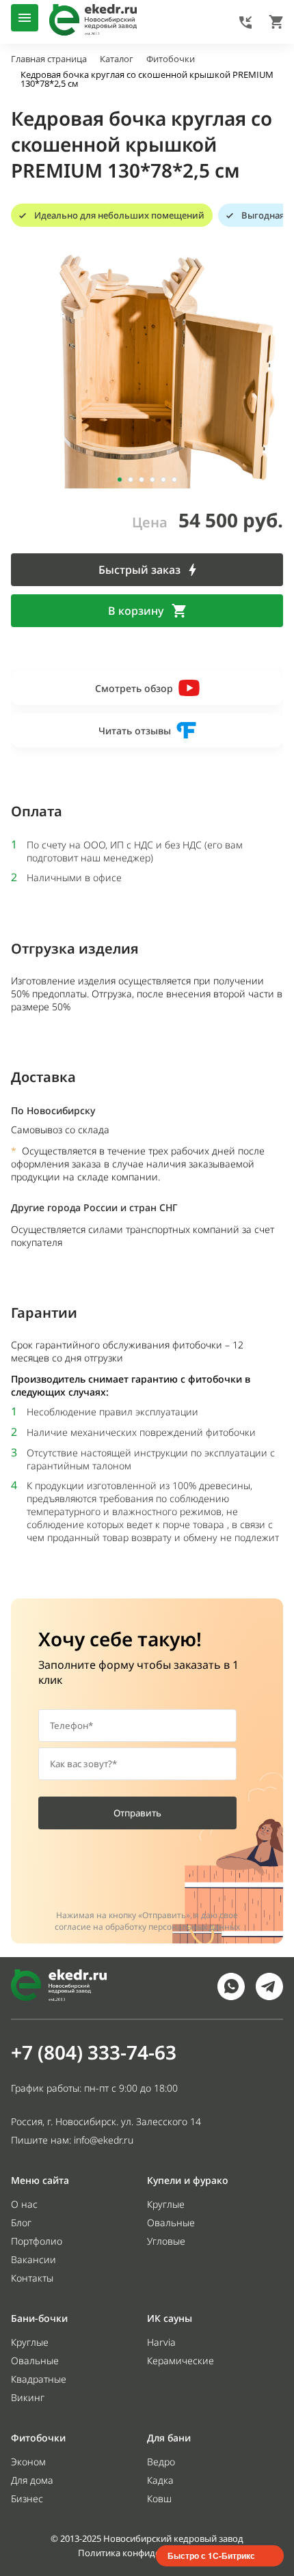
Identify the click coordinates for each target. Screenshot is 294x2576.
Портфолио (37, 2241)
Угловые (166, 2241)
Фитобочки (38, 2438)
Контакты (32, 2278)
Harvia (161, 2342)
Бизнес (27, 2498)
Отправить (137, 1813)
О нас (24, 2204)
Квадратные (39, 2379)
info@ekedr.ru (104, 2140)
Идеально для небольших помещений (119, 215)
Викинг (28, 2397)
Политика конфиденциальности (147, 2553)
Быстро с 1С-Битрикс (211, 2556)
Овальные (171, 2222)
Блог (21, 2222)
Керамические (181, 2360)
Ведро (161, 2462)
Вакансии (34, 2259)
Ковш (159, 2498)
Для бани (169, 2438)
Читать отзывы (135, 731)
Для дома (32, 2480)
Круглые (166, 2204)
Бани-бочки (39, 2318)
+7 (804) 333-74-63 (94, 2052)
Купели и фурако (188, 2180)
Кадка (160, 2480)
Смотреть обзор (134, 688)
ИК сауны (170, 2318)
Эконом (28, 2462)
